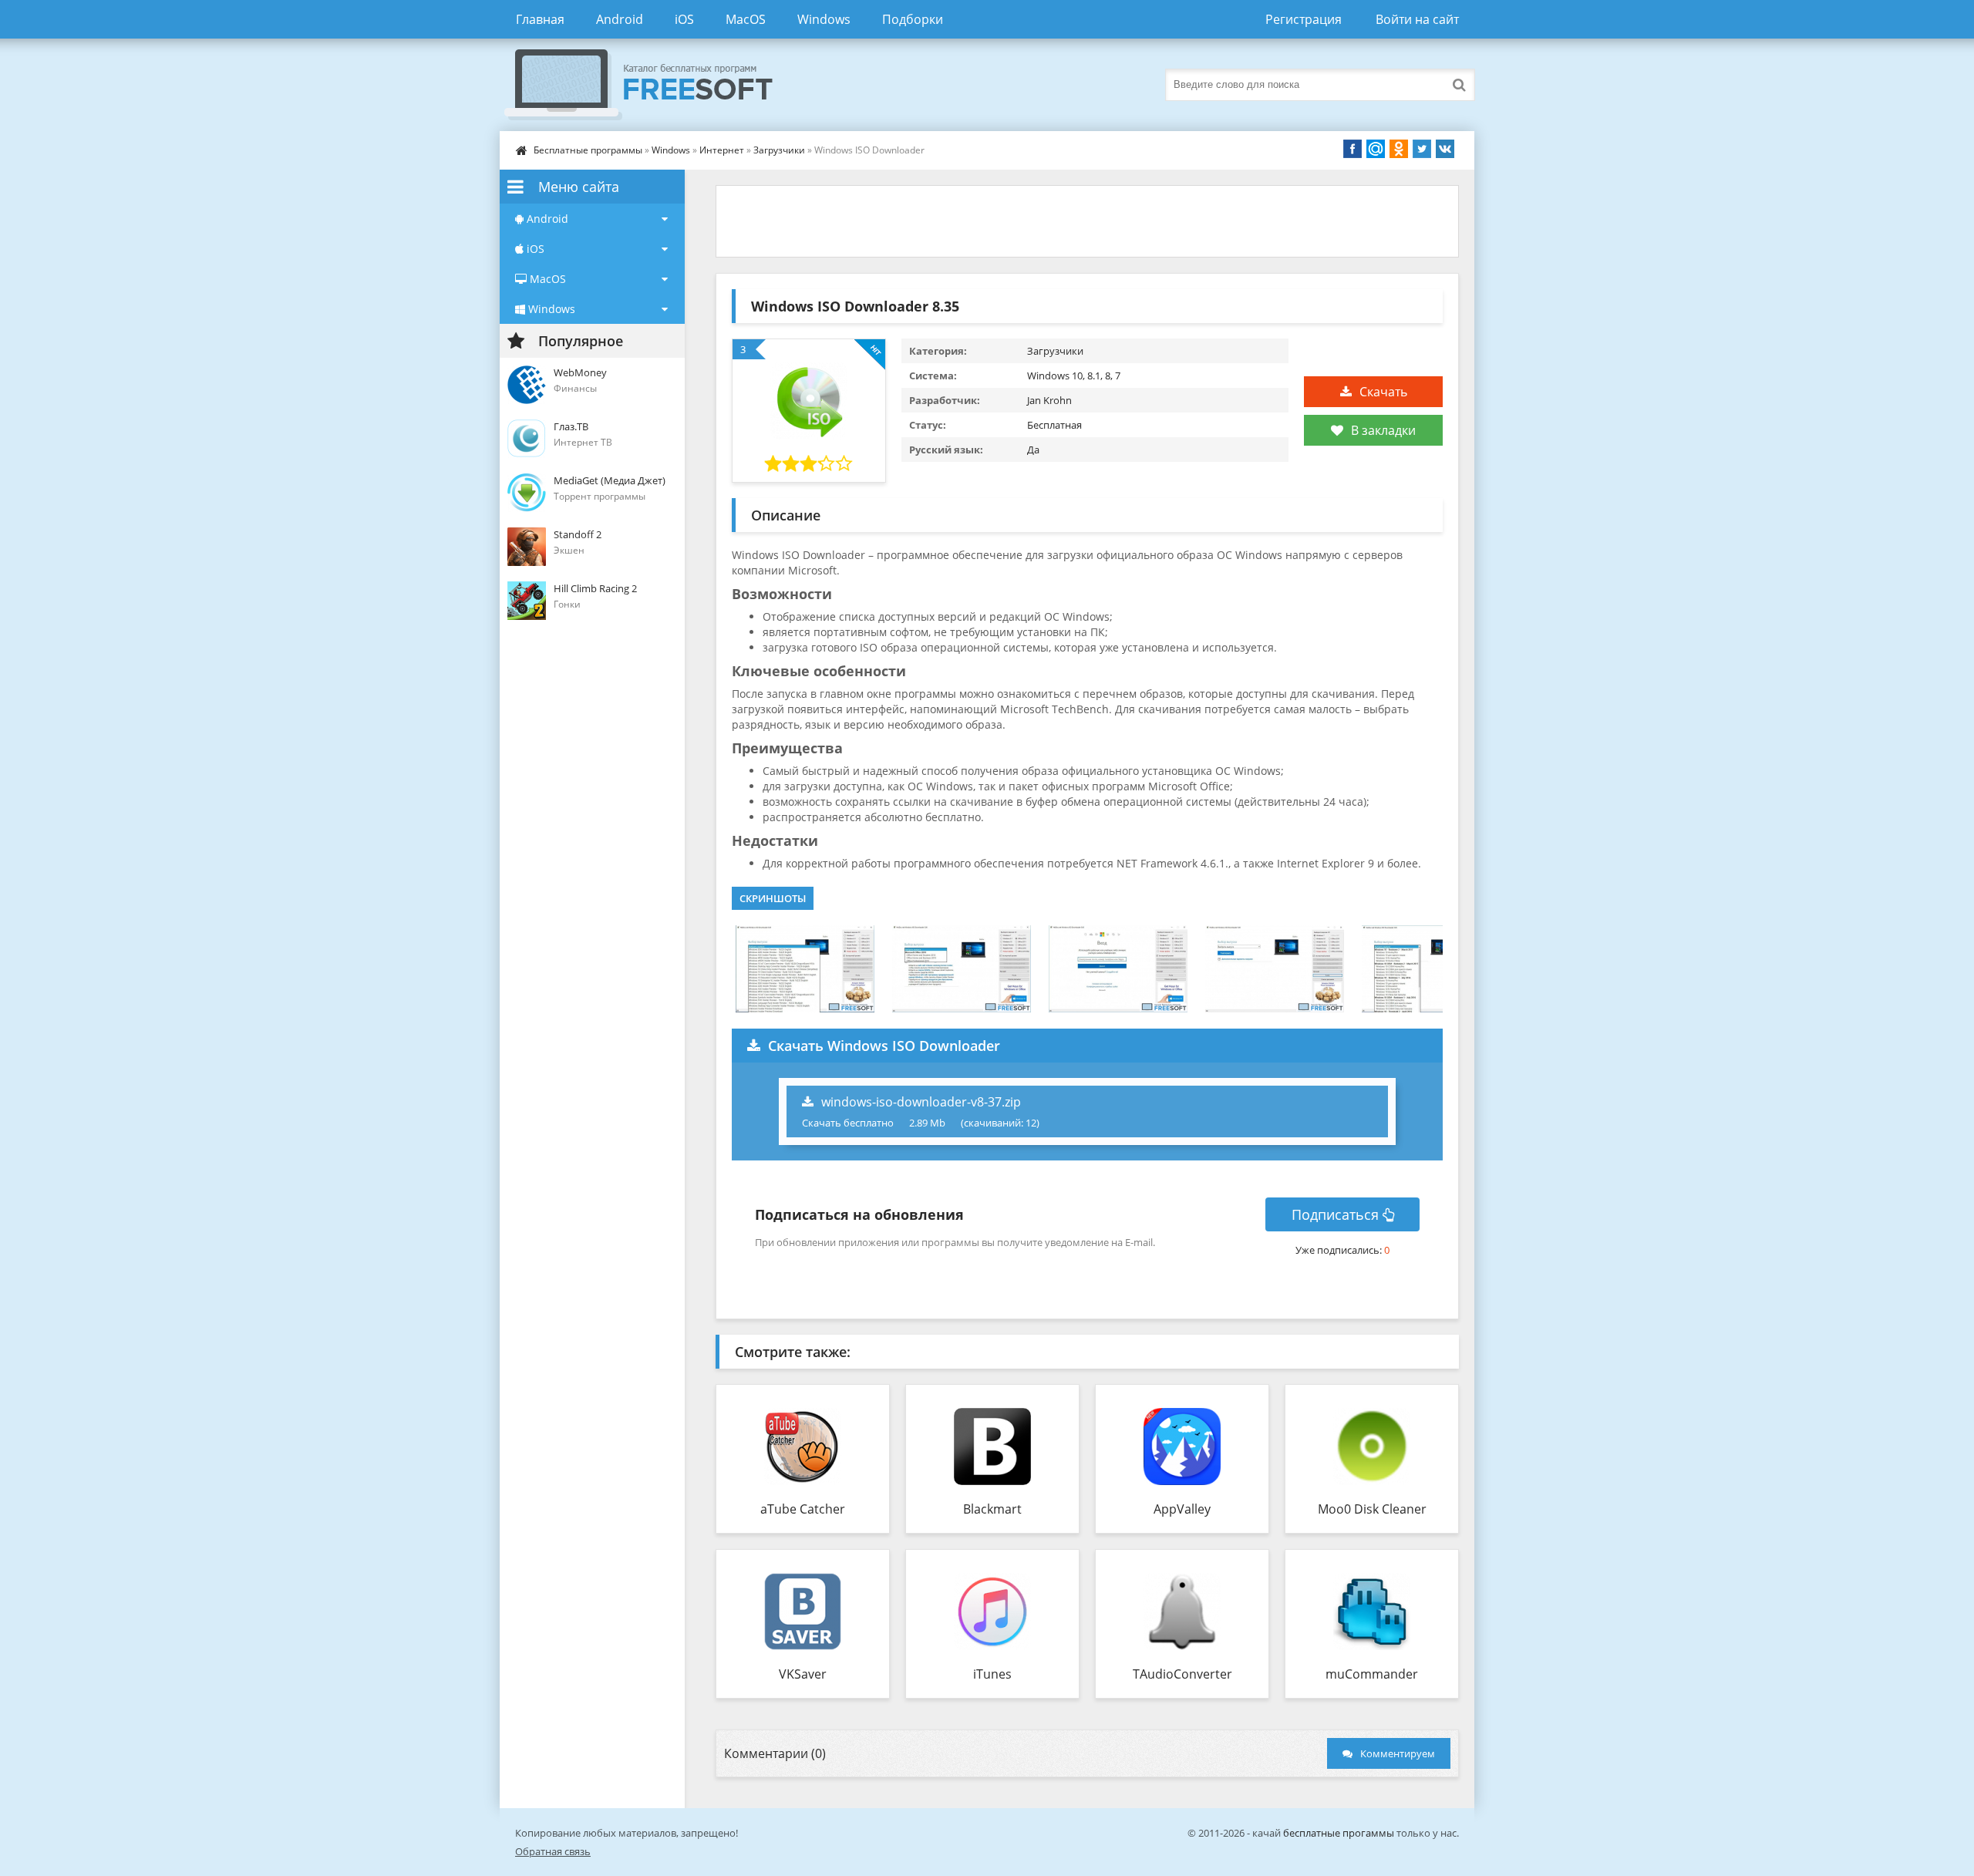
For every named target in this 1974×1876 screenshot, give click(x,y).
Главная (540, 19)
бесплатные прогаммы (1339, 1833)
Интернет (722, 150)
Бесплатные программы (588, 150)
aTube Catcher (803, 1509)
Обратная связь (553, 1851)
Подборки (913, 19)
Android (620, 19)
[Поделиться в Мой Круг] (1376, 149)
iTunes (992, 1674)
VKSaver (803, 1674)
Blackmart (992, 1509)
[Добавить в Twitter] (1422, 149)
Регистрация (1304, 19)
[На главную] (654, 85)
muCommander (1372, 1674)
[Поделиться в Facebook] (1352, 149)
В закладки (1383, 430)
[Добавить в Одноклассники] (1399, 149)
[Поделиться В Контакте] (1445, 149)
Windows (824, 19)
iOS (684, 19)
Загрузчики (779, 150)
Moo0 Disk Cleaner (1372, 1509)
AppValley (1182, 1509)
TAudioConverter (1182, 1674)
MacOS (746, 19)
